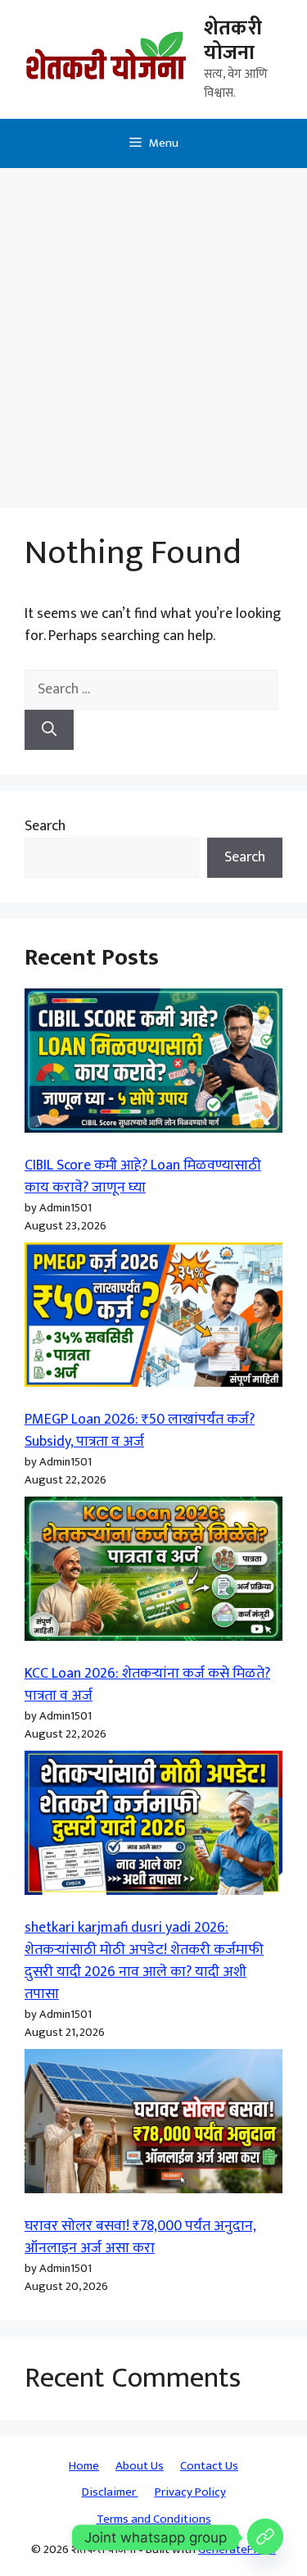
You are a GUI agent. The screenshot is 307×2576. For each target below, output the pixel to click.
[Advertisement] (153, 330)
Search (45, 826)
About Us (140, 2466)
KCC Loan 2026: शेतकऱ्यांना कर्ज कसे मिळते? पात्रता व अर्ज (147, 1685)
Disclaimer (110, 2492)
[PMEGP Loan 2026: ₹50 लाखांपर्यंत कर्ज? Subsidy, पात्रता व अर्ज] (153, 1318)
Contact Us (209, 2466)
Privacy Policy (190, 2492)
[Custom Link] (265, 2537)
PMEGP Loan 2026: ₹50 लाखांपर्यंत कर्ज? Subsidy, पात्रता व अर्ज (140, 1431)
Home (84, 2466)
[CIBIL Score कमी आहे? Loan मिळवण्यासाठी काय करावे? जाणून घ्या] (153, 1064)
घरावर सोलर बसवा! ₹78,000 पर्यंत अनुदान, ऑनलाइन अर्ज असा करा (140, 2237)
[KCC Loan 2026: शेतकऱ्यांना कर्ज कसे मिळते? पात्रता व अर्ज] (153, 1572)
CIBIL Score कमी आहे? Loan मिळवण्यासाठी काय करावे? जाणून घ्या (143, 1177)
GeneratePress (237, 2549)
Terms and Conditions (154, 2519)
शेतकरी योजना (233, 41)
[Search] (49, 730)
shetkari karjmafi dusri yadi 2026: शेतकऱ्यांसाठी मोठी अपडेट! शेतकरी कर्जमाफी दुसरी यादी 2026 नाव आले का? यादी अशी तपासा (144, 1961)
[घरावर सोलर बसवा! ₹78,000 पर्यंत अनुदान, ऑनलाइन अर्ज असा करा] (153, 2125)
